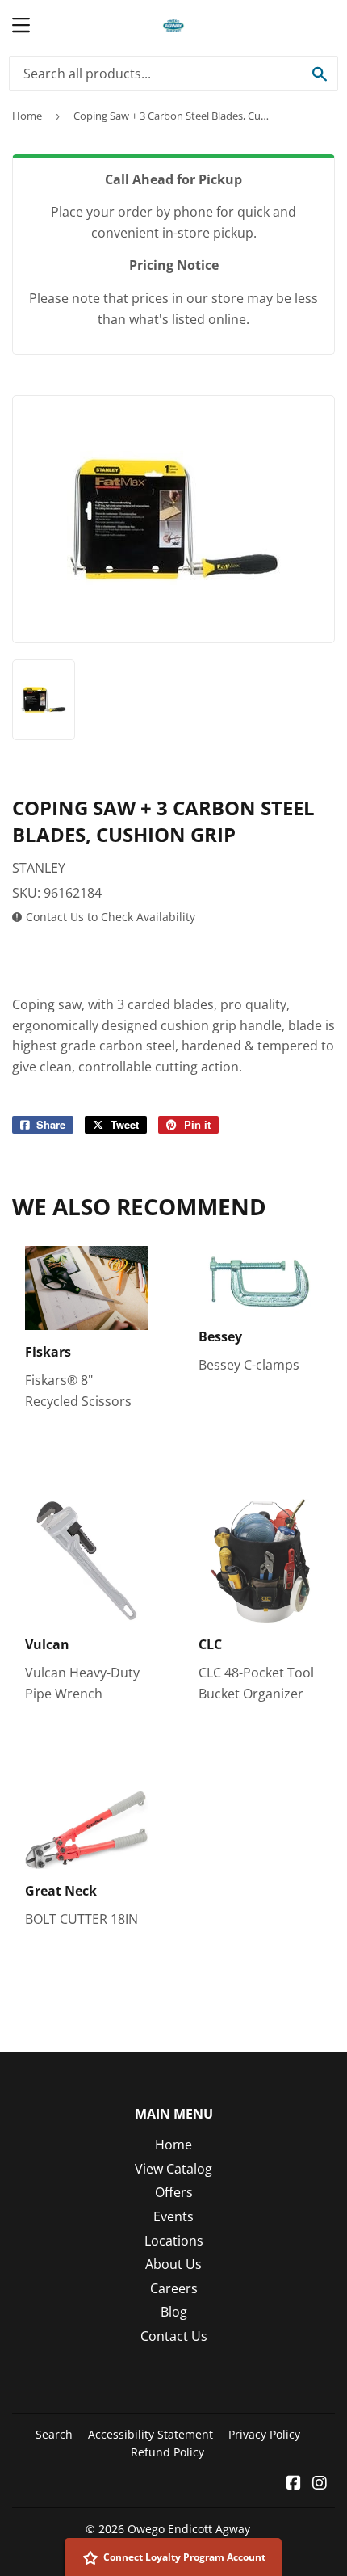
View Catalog (173, 2169)
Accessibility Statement (151, 2434)
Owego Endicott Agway (189, 2529)
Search (54, 2434)
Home (27, 116)
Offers (174, 2192)
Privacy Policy (264, 2434)
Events (173, 2216)
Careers (174, 2288)
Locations (174, 2241)
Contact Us (174, 2336)
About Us (173, 2264)
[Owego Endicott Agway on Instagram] (320, 2484)
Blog (174, 2312)
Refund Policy (167, 2452)
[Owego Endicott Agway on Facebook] (294, 2484)
